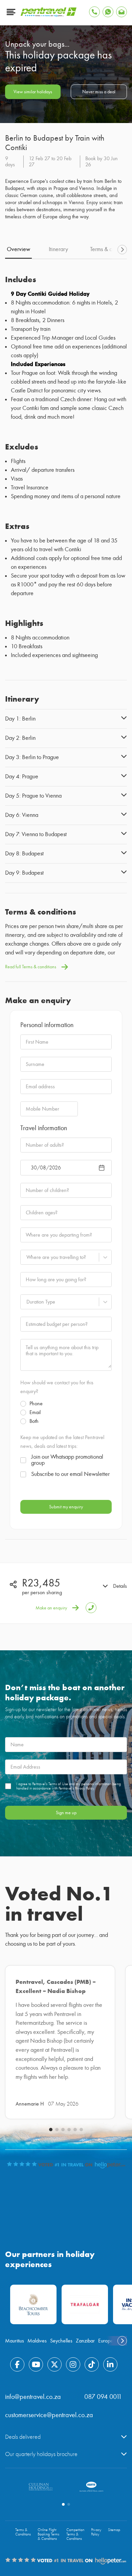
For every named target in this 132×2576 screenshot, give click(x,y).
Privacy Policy (96, 2532)
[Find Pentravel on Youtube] (36, 2364)
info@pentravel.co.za (33, 2397)
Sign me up (66, 1813)
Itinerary (58, 249)
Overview (18, 249)
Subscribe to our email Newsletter (70, 1474)
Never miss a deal (99, 92)
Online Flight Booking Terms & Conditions (48, 2534)
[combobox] (26, 1257)
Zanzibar (85, 2341)
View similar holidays (33, 92)
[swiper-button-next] (122, 250)
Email (35, 1412)
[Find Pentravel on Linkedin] (110, 2364)
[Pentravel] (49, 15)
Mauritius (15, 2341)
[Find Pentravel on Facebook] (17, 2364)
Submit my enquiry (66, 1507)
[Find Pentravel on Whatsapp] (108, 12)
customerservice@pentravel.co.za (49, 2415)
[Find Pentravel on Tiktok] (92, 2364)
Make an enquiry (51, 1608)
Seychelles (61, 2341)
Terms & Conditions (23, 2532)
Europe (106, 2341)
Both (34, 1421)
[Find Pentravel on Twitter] (54, 2364)
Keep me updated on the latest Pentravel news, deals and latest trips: (62, 1442)
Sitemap (114, 2530)
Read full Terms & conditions (31, 967)
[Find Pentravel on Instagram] (73, 2364)
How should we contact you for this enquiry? (57, 1387)
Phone (36, 1404)
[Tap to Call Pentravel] (94, 12)
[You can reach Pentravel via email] (122, 12)
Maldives (37, 2341)
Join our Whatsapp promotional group (67, 1460)
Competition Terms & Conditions (75, 2534)
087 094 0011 (103, 2397)
